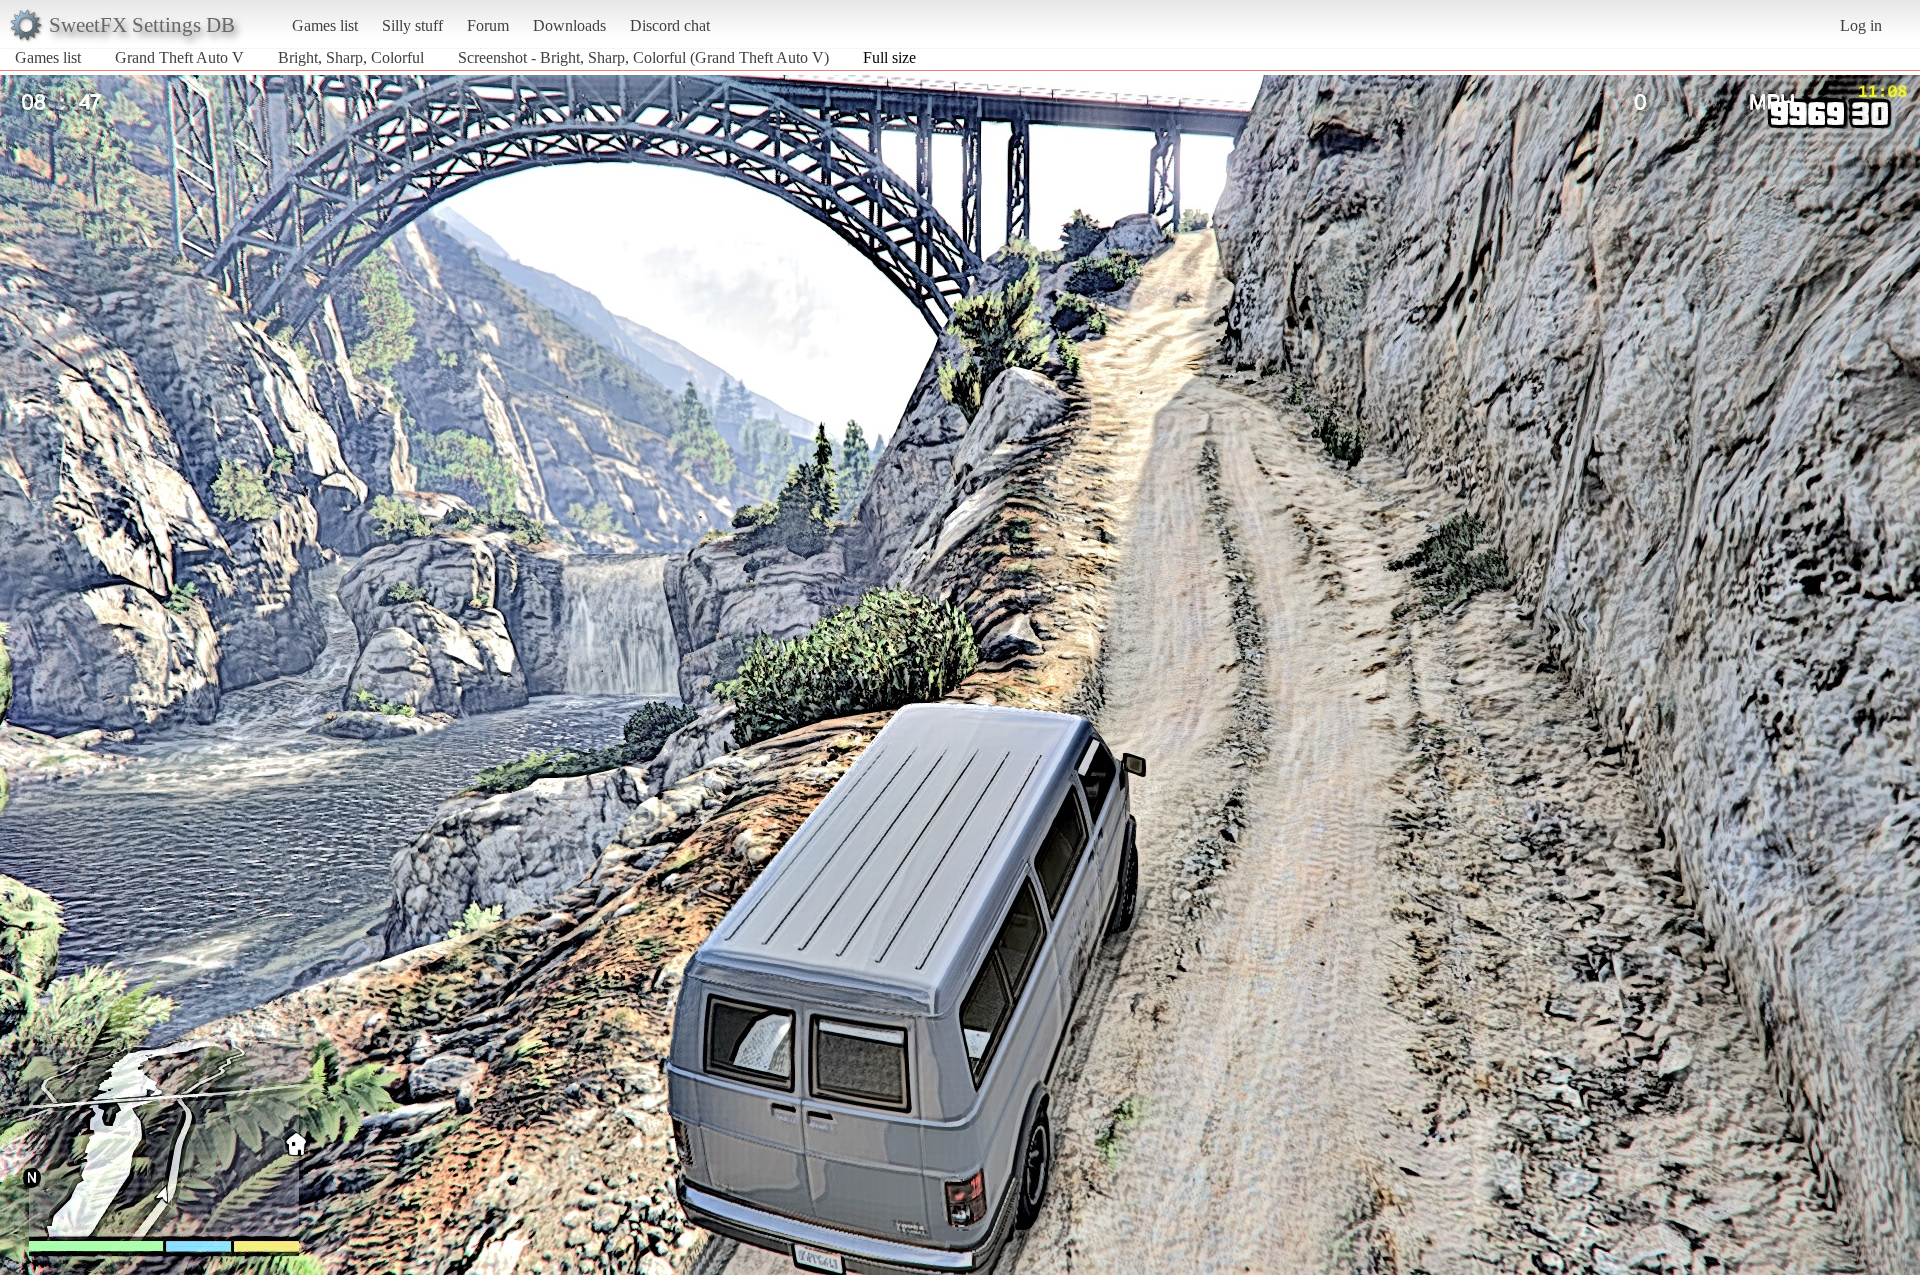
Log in (1861, 25)
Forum (488, 25)
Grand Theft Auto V (179, 57)
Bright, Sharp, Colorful (351, 57)
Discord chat (670, 25)
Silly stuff (412, 25)
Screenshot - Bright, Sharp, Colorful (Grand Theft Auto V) (643, 57)
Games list (325, 25)
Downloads (569, 25)
